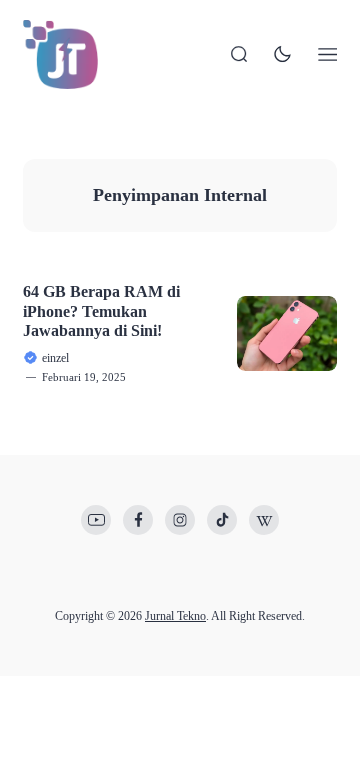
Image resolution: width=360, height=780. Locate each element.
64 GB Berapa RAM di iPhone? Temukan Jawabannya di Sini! (101, 310)
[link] (96, 520)
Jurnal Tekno (175, 616)
